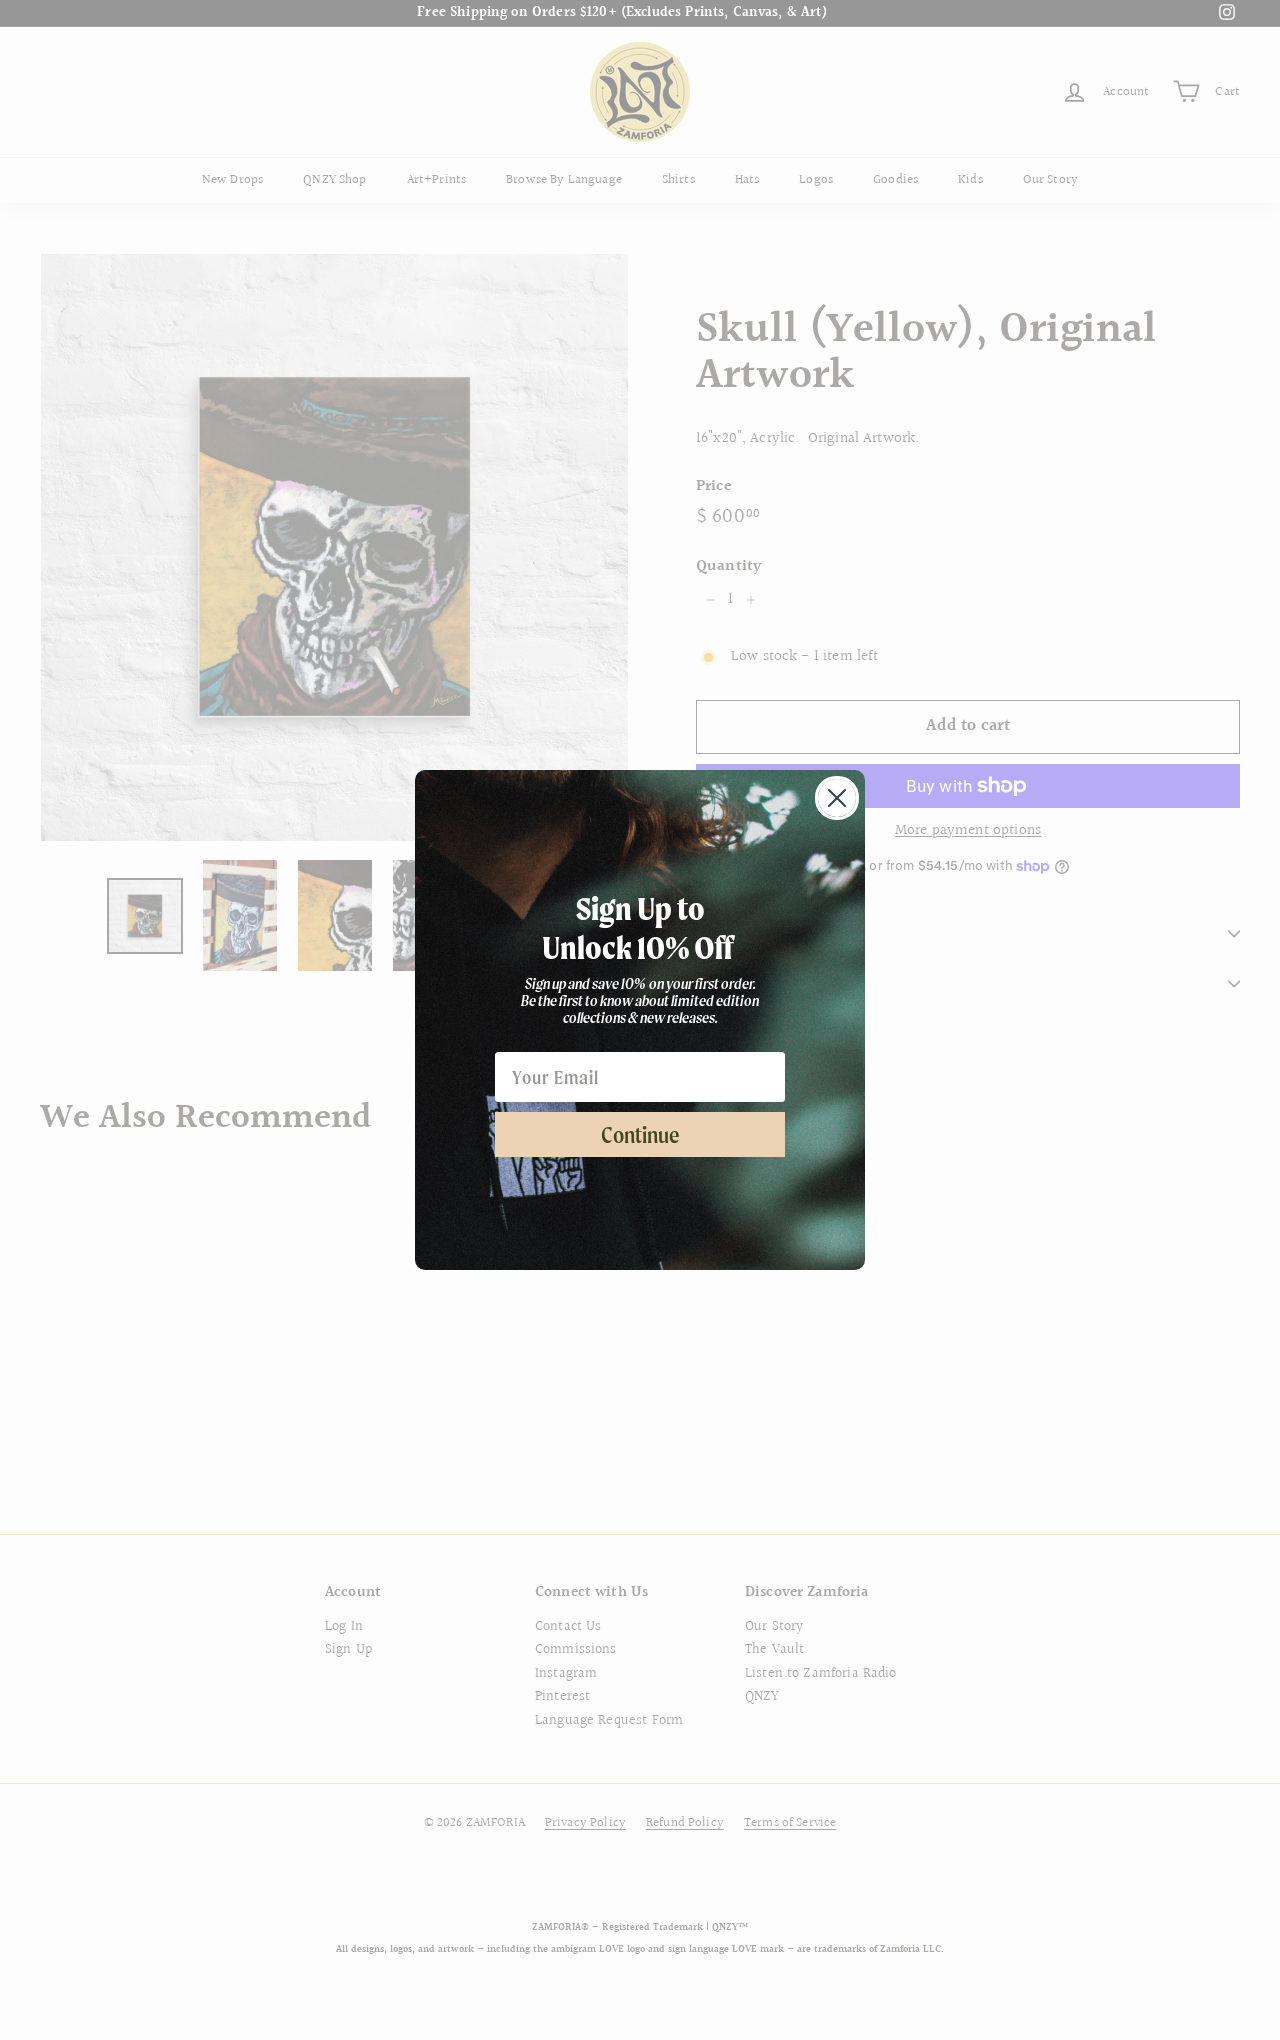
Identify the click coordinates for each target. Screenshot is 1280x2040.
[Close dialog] (837, 798)
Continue (640, 1135)
